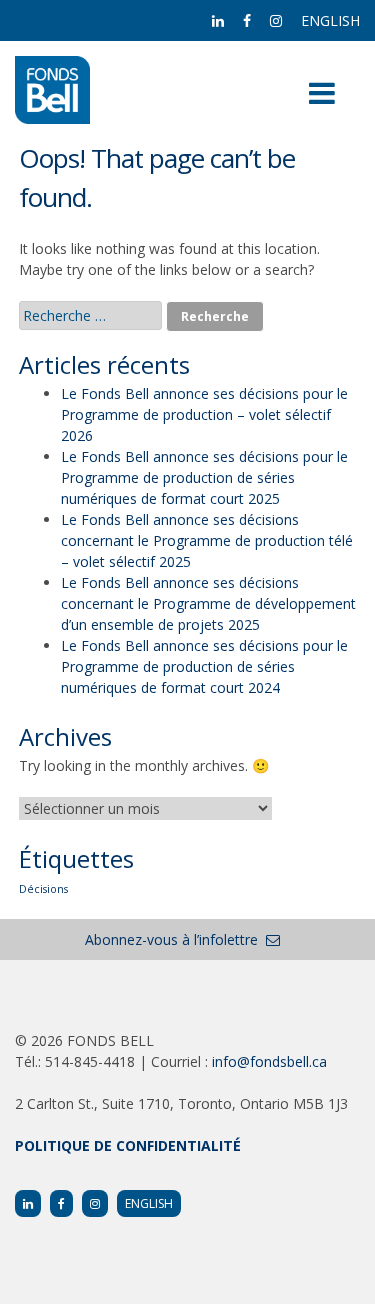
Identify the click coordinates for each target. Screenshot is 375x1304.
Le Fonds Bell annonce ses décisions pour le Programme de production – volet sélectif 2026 (204, 414)
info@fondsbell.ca (269, 1061)
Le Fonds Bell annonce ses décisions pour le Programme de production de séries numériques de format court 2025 (204, 477)
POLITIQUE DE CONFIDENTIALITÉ (128, 1145)
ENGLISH (330, 20)
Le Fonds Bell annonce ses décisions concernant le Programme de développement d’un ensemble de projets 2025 (208, 603)
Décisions (43, 889)
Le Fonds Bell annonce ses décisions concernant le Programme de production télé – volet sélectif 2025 (207, 540)
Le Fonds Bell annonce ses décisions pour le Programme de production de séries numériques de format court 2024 (204, 666)
